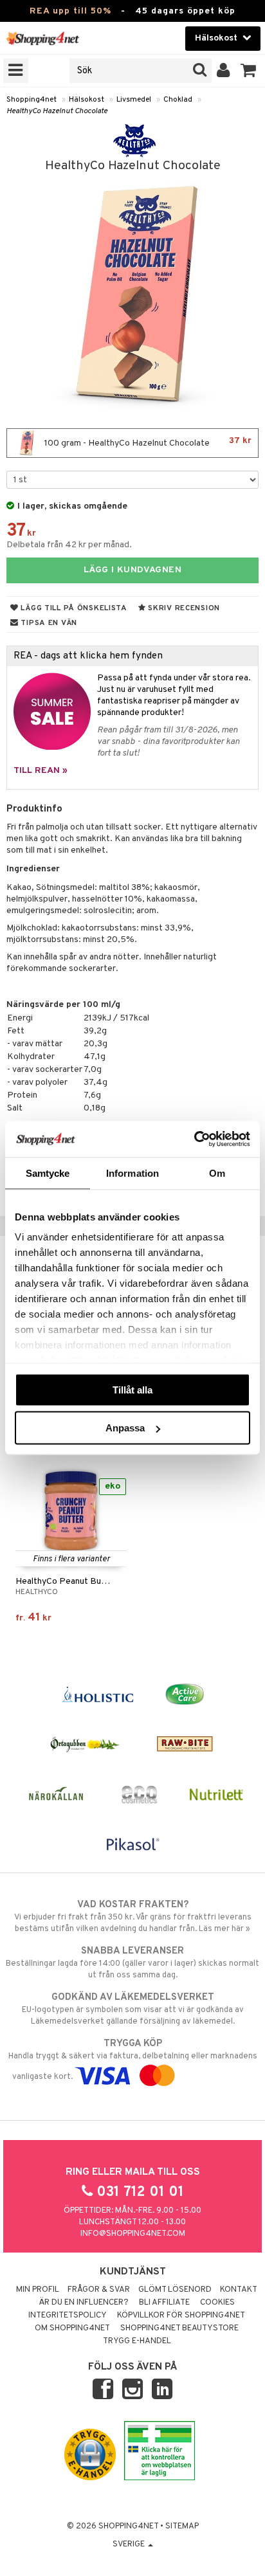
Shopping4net (32, 100)
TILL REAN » (41, 771)
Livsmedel (134, 100)
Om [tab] (217, 1173)
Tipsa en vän (48, 623)
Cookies (217, 2303)
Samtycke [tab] (48, 1173)
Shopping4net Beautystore (179, 2328)
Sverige (130, 2544)
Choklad (178, 100)
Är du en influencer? (84, 2303)
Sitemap (182, 2526)
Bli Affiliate (164, 2303)
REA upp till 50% (70, 11)
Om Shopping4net (72, 2328)
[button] (249, 71)
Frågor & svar (99, 2290)
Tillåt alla (132, 1389)
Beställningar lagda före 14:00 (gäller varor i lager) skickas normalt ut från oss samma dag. (132, 1963)
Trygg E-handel (137, 2341)
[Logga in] (224, 71)
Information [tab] (132, 1173)
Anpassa (125, 1428)
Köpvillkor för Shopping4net (181, 2316)
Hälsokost (87, 100)
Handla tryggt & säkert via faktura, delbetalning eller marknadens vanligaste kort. (133, 2060)
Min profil (38, 2290)
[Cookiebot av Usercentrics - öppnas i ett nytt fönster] (194, 1139)
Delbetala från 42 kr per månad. (69, 545)
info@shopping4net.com (133, 2234)
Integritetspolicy (68, 2316)
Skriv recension (183, 608)
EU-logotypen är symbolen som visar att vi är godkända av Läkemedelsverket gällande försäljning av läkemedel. (133, 2009)
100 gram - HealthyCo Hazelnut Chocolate (147, 442)
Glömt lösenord (175, 2290)
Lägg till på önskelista (73, 608)
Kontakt (239, 2290)
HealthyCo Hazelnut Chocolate (57, 111)
